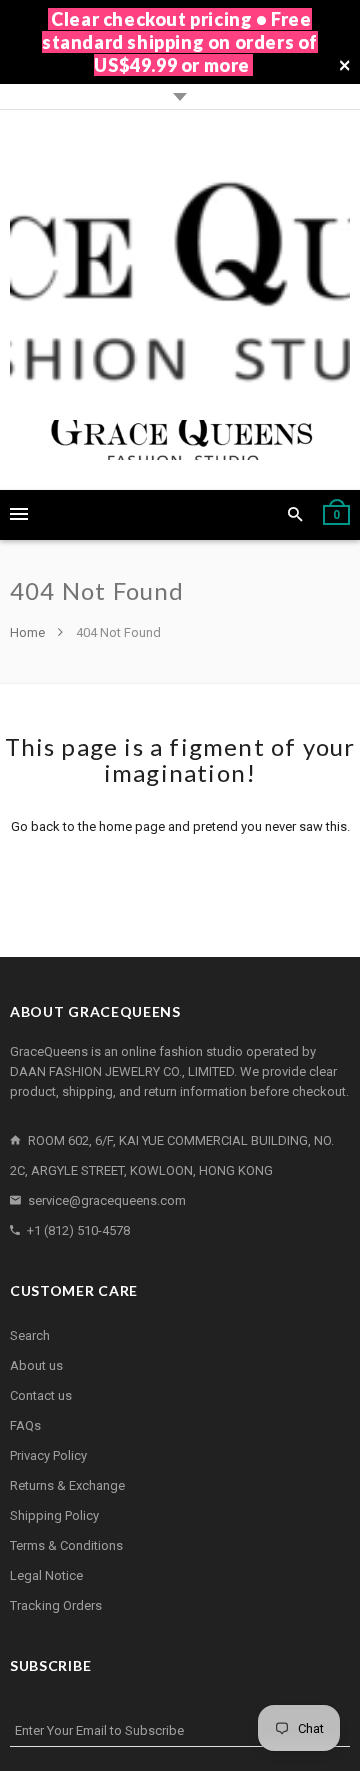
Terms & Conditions (66, 1545)
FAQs (25, 1425)
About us (36, 1365)
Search (30, 1335)
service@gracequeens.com (107, 1200)
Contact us (41, 1395)
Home (29, 632)
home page (132, 826)
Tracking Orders (56, 1605)
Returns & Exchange (67, 1485)
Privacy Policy (48, 1455)
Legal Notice (46, 1575)
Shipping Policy (54, 1515)
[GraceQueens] (180, 300)
